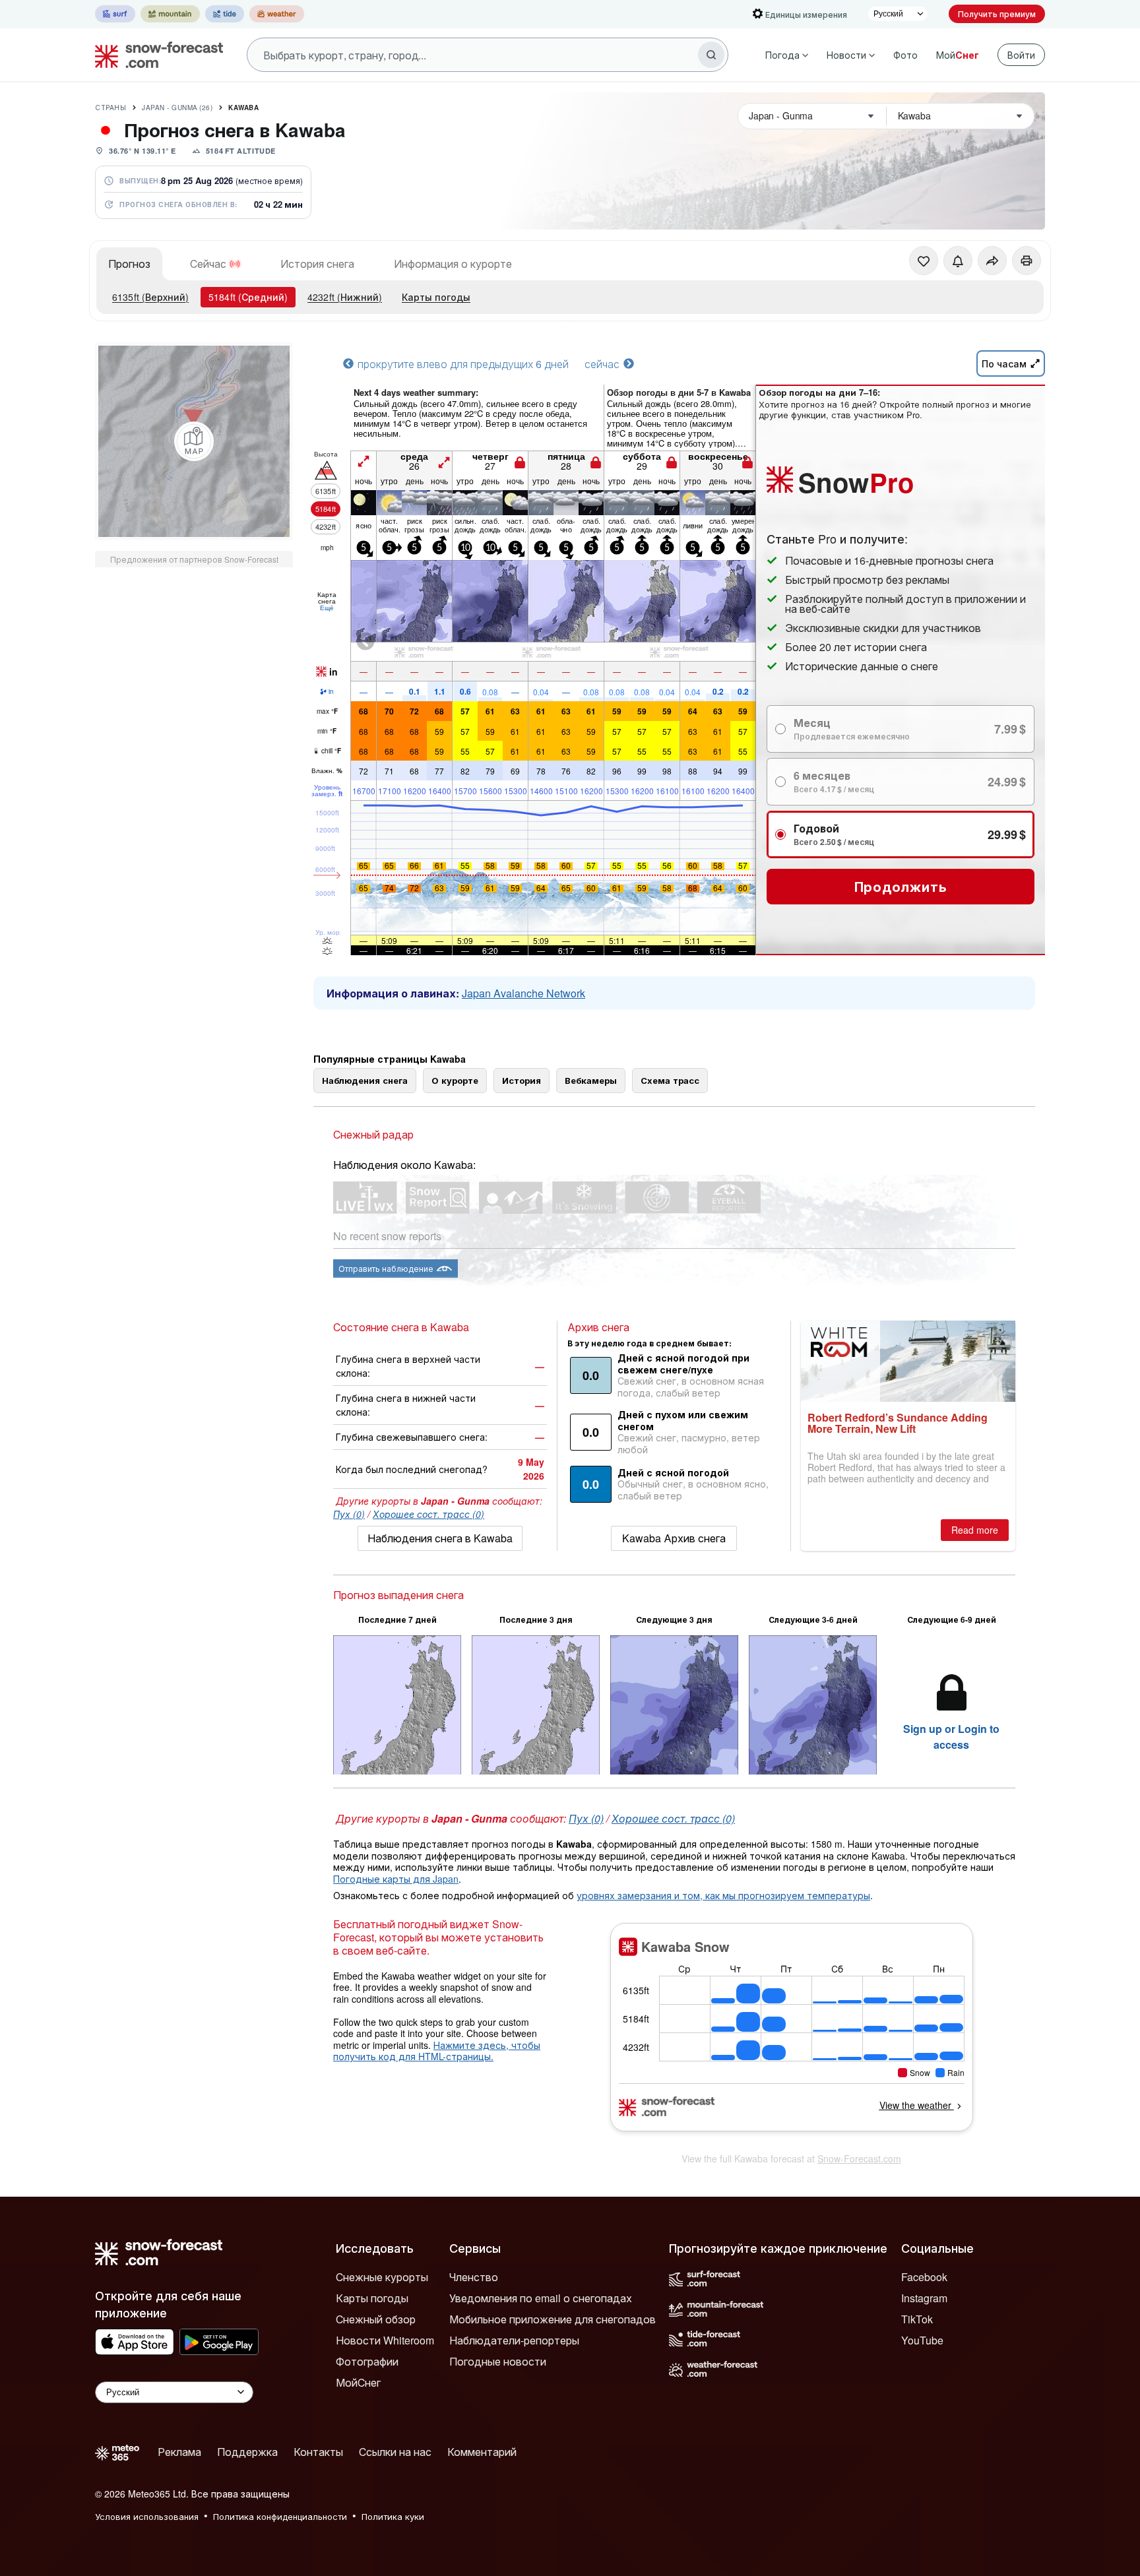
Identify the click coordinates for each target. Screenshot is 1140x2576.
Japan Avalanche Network (523, 993)
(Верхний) (150, 297)
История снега (317, 264)
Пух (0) (349, 1514)
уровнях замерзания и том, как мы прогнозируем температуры (723, 1895)
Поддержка (247, 2452)
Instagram (924, 2298)
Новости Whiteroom (385, 2340)
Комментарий (482, 2452)
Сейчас (208, 264)
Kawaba (243, 108)
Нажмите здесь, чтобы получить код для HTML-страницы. (437, 2051)
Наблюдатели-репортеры (514, 2340)
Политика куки (393, 2516)
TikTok (917, 2319)
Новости (846, 55)
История (522, 1080)
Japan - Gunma (177, 108)
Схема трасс (670, 1080)
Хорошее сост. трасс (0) (428, 1514)
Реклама (179, 2452)
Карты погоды (436, 297)
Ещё (327, 608)
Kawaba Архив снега (674, 1538)
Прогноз (129, 264)
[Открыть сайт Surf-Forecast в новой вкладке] (115, 14)
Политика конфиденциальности (280, 2516)
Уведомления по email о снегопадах (541, 2298)
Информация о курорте (453, 264)
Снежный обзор (376, 2319)
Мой (958, 55)
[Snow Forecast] (155, 55)
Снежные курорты (382, 2277)
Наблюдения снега (365, 1080)
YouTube (922, 2340)
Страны (111, 108)
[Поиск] (711, 55)
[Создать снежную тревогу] (958, 261)
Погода (782, 55)
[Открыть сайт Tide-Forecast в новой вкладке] (225, 14)
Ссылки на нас (395, 2452)
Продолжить (901, 886)
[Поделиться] (992, 261)
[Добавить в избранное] (924, 261)
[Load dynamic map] (194, 441)
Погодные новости (498, 2361)
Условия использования (147, 2516)
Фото (905, 55)
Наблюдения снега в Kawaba (440, 1538)
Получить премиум (997, 14)
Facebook (924, 2277)
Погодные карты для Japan (396, 1879)
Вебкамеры (591, 1080)
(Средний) (248, 297)
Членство (474, 2277)
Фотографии (367, 2361)
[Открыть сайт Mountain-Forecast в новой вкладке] (170, 14)
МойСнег (358, 2382)
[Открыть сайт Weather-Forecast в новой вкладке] (277, 14)
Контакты (318, 2452)
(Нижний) (345, 297)
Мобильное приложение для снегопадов (553, 2319)
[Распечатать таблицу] (1027, 261)
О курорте (455, 1080)
